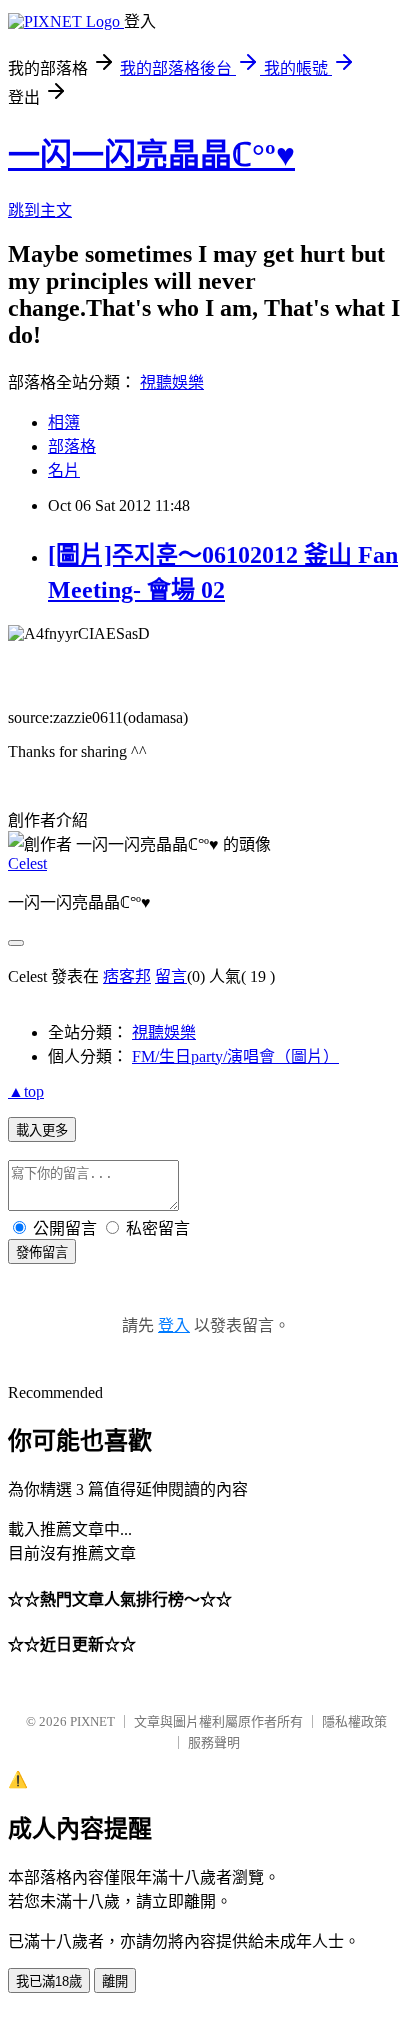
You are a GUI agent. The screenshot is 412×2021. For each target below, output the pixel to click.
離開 (115, 1981)
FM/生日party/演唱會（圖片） (235, 1056)
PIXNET (92, 1721)
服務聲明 (214, 1742)
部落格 (72, 446)
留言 (171, 976)
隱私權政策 (354, 1721)
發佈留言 (42, 1252)
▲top (26, 1091)
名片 (64, 470)
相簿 (64, 422)
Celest (27, 863)
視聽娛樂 (172, 382)
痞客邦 (127, 976)
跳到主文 (40, 210)
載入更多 (42, 1130)
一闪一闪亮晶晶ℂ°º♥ (151, 155)
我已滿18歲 (49, 1981)
